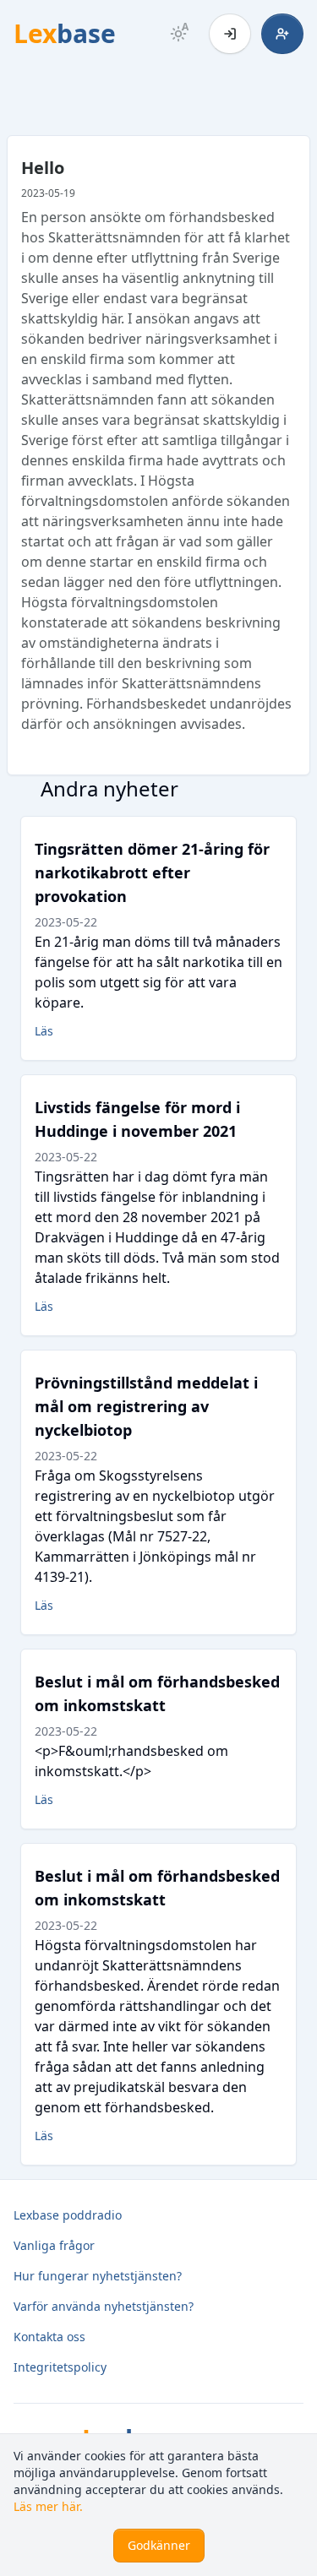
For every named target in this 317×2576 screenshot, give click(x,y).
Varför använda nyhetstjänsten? (104, 2306)
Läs (44, 1031)
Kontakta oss (49, 2337)
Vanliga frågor (54, 2245)
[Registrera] (282, 34)
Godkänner (159, 2545)
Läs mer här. (48, 2506)
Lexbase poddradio (68, 2215)
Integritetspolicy (60, 2367)
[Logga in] (230, 34)
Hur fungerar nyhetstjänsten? (98, 2276)
